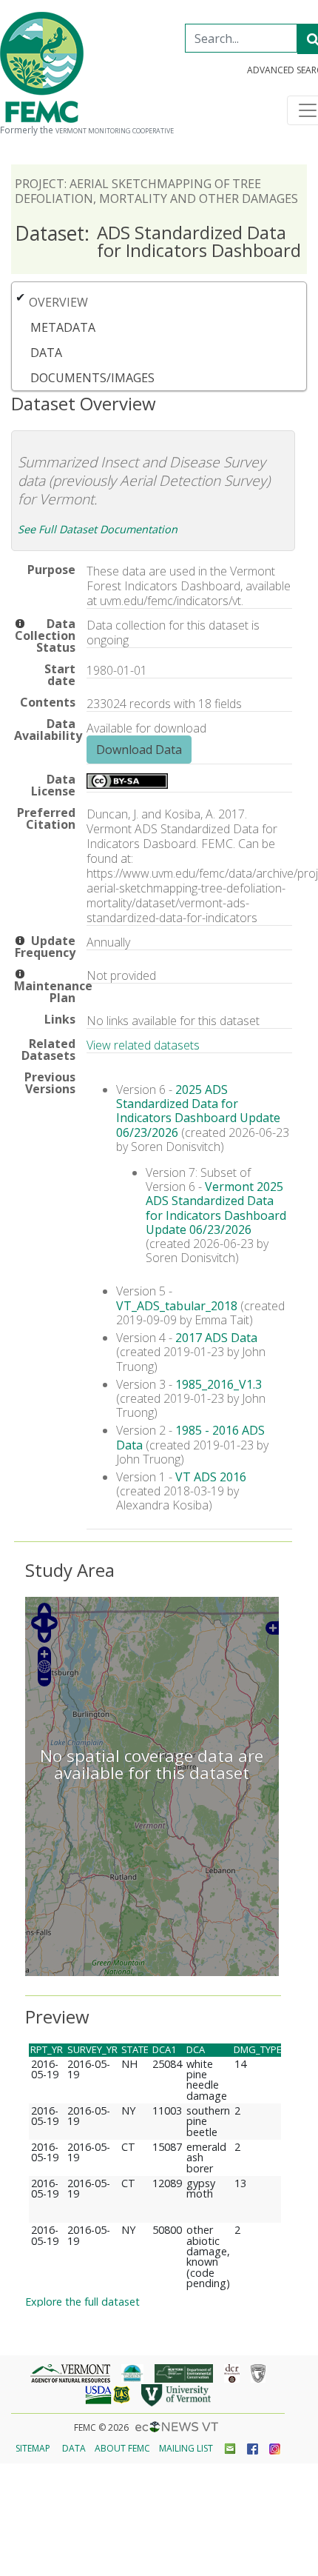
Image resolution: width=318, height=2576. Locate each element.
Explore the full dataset (82, 2302)
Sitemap (33, 2448)
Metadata (63, 327)
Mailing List (186, 2448)
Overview (58, 302)
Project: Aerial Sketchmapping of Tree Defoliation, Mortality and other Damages (156, 191)
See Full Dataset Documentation (98, 529)
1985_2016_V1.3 (219, 1384)
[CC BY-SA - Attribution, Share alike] (127, 784)
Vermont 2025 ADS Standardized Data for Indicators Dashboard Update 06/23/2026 (216, 1208)
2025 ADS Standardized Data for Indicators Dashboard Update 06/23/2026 (198, 1111)
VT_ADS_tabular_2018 (177, 1306)
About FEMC (122, 2448)
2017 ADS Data (216, 1338)
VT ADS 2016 (211, 1477)
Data (46, 353)
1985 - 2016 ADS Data (190, 1437)
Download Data (139, 750)
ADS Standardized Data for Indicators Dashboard (158, 241)
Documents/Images (92, 378)
